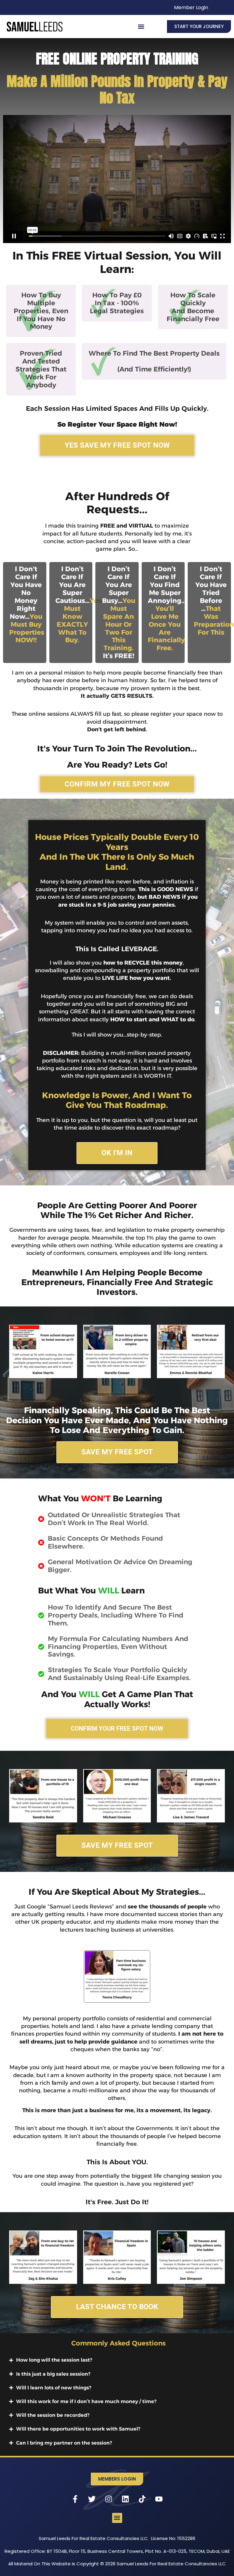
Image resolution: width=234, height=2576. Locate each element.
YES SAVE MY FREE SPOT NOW (117, 445)
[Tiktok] (142, 2499)
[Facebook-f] (75, 2499)
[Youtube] (159, 2499)
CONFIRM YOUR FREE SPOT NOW (117, 1729)
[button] (141, 26)
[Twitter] (92, 2499)
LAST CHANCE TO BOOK (117, 2307)
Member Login (191, 7)
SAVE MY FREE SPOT (117, 1452)
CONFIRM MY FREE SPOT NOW (117, 784)
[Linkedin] (126, 2499)
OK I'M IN (117, 1153)
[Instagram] (109, 2499)
